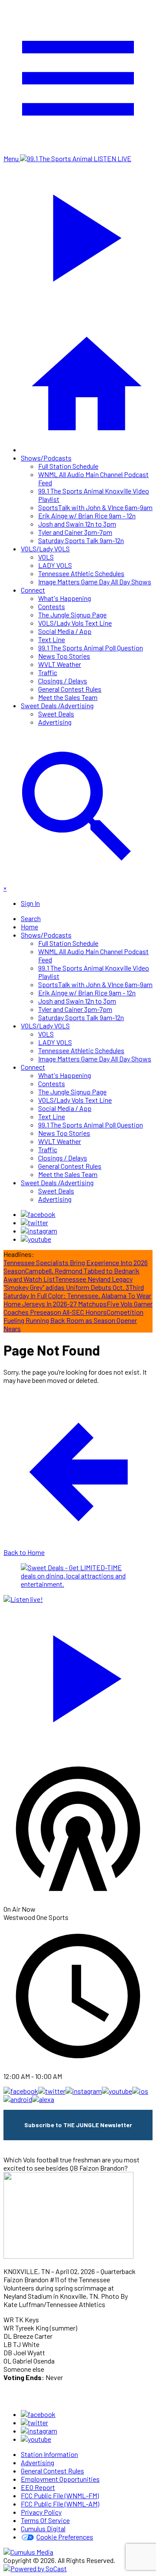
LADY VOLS (55, 565)
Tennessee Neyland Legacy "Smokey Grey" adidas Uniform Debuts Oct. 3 (68, 1283)
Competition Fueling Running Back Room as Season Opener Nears (73, 1320)
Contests (52, 606)
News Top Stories (64, 656)
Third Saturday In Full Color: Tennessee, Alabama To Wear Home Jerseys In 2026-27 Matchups (77, 1295)
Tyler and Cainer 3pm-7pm (75, 532)
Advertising (55, 722)
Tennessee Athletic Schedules (81, 573)
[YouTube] (36, 1239)
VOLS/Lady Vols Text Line (75, 623)
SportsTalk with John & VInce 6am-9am (95, 507)
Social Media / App (65, 631)
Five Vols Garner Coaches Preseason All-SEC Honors (78, 1308)
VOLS (46, 557)
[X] (34, 1222)
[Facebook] (38, 1214)
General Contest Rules (70, 689)
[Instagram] (39, 1231)
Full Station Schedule (68, 466)
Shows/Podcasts (46, 458)
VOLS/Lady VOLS (45, 549)
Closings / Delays (63, 681)
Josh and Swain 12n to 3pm (77, 524)
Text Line (52, 639)
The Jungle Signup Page (72, 615)
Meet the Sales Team (68, 697)
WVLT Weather (60, 664)
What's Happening (65, 598)
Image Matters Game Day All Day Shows (95, 582)
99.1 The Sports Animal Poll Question (91, 648)
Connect (33, 590)
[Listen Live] (78, 1674)
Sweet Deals (56, 714)
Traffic (48, 672)
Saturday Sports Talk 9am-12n (81, 540)
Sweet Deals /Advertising (57, 705)
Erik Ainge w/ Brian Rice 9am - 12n (87, 516)
